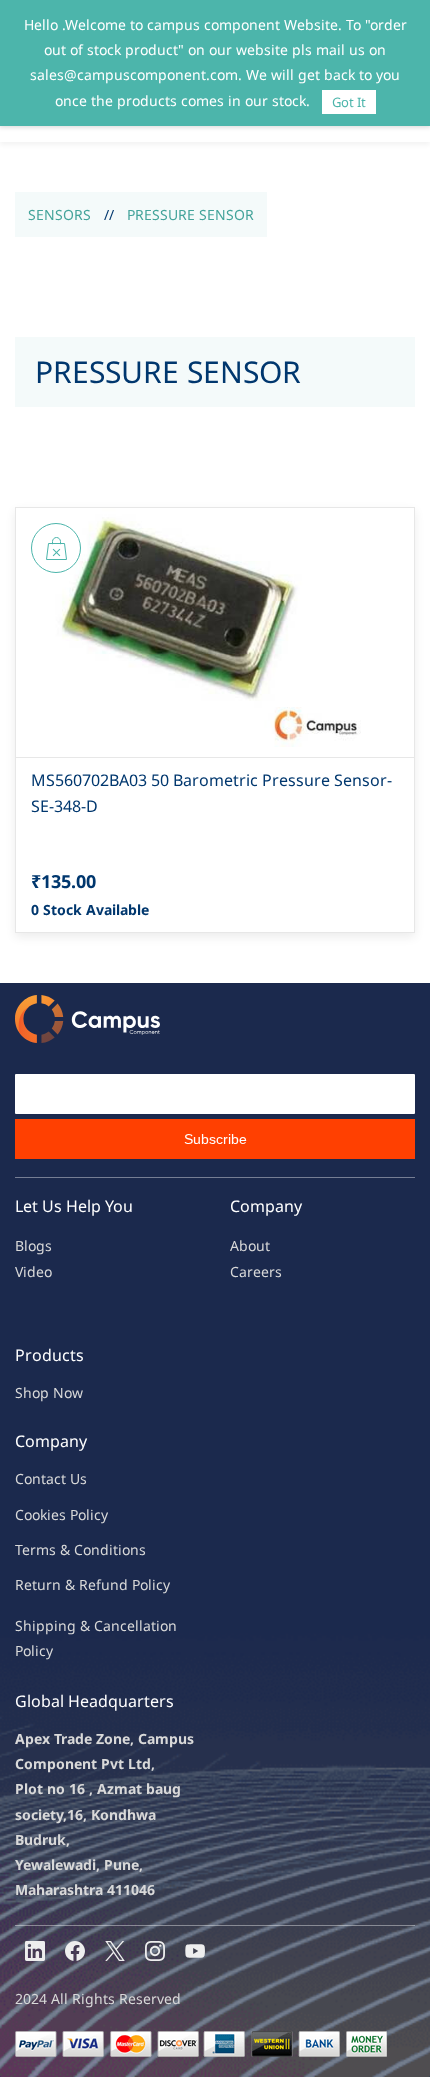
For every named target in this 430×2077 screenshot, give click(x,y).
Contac (38, 1478)
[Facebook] (75, 1951)
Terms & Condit (66, 1549)
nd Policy (140, 1584)
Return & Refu (62, 1584)
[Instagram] (155, 1951)
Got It (349, 102)
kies (53, 1514)
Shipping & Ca (63, 1625)
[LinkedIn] (35, 1951)
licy (97, 1514)
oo (32, 1514)
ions (132, 1549)
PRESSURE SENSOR (190, 214)
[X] (115, 1951)
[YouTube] (195, 1951)
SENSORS (59, 214)
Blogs (33, 1245)
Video (33, 1271)
